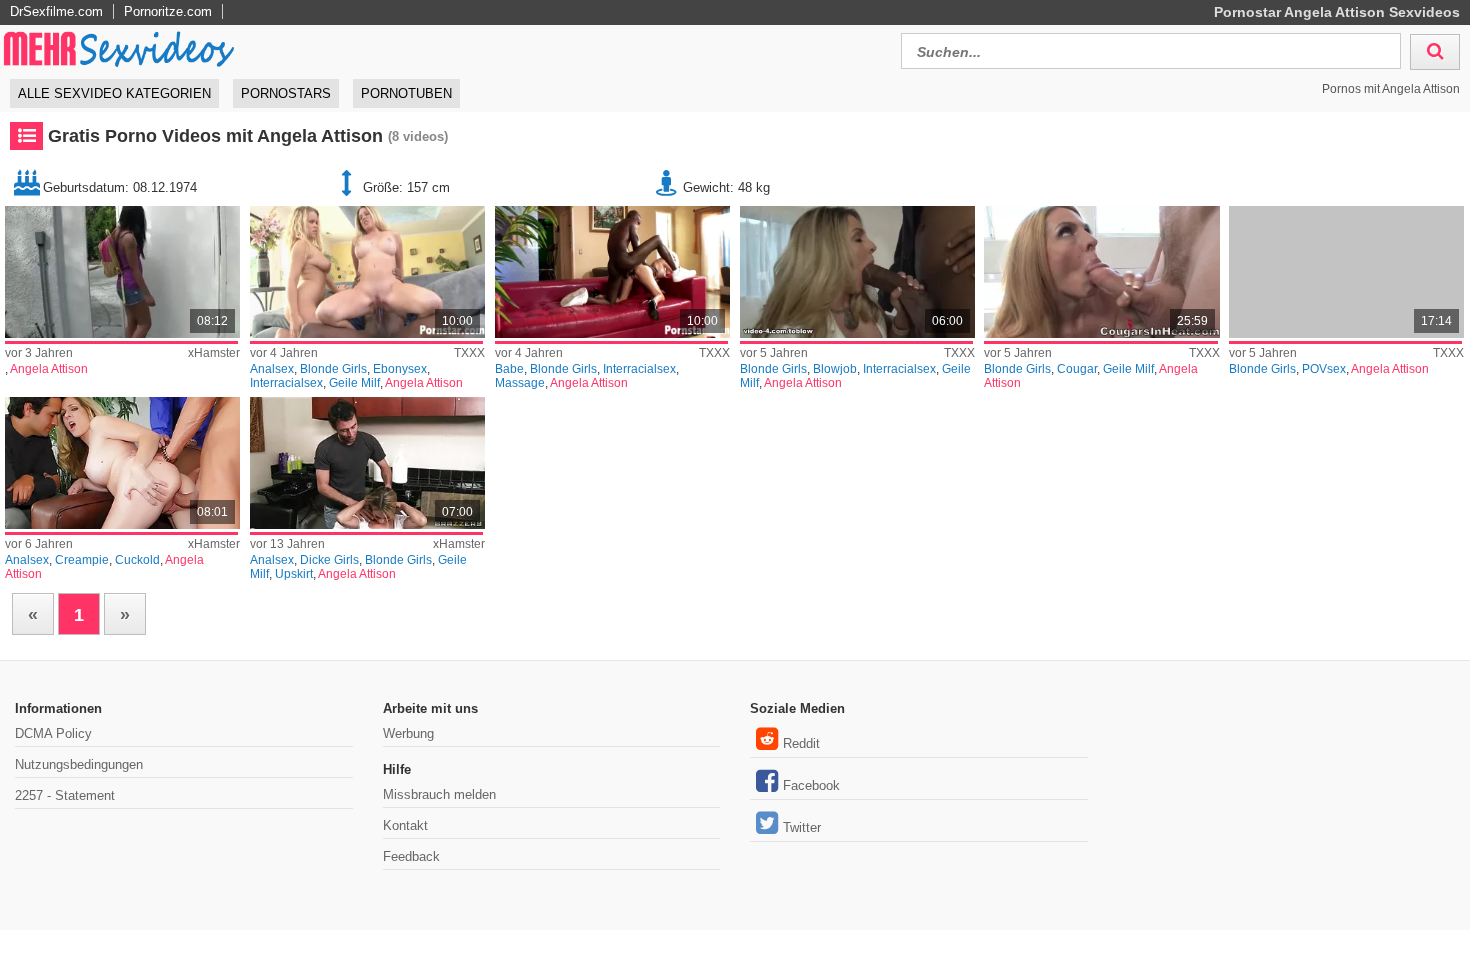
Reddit (801, 743)
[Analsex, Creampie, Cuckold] (122, 463)
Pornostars (286, 93)
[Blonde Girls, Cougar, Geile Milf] (1101, 272)
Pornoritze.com (168, 11)
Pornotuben (406, 93)
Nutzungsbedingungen (79, 764)
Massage (520, 383)
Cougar (1077, 369)
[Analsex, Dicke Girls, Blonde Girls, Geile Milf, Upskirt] (367, 463)
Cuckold (137, 560)
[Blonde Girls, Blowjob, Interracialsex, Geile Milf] (857, 272)
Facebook (811, 785)
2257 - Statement (65, 795)
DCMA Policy (53, 733)
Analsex (272, 369)
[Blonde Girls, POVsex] (1346, 272)
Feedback (411, 856)
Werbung (408, 733)
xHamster (214, 353)
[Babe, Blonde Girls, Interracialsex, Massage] (612, 272)
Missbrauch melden (439, 794)
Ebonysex (400, 369)
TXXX (469, 353)
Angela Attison (49, 369)
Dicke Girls (329, 560)
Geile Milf (354, 383)
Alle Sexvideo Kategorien (114, 93)
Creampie (82, 560)
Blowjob (835, 369)
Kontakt (405, 825)
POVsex (1324, 369)
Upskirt (294, 574)
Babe (509, 369)
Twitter (802, 827)
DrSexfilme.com (56, 11)
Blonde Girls (333, 369)
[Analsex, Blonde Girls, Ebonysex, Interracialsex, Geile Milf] (367, 272)
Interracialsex (286, 383)
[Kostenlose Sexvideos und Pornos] (120, 48)
